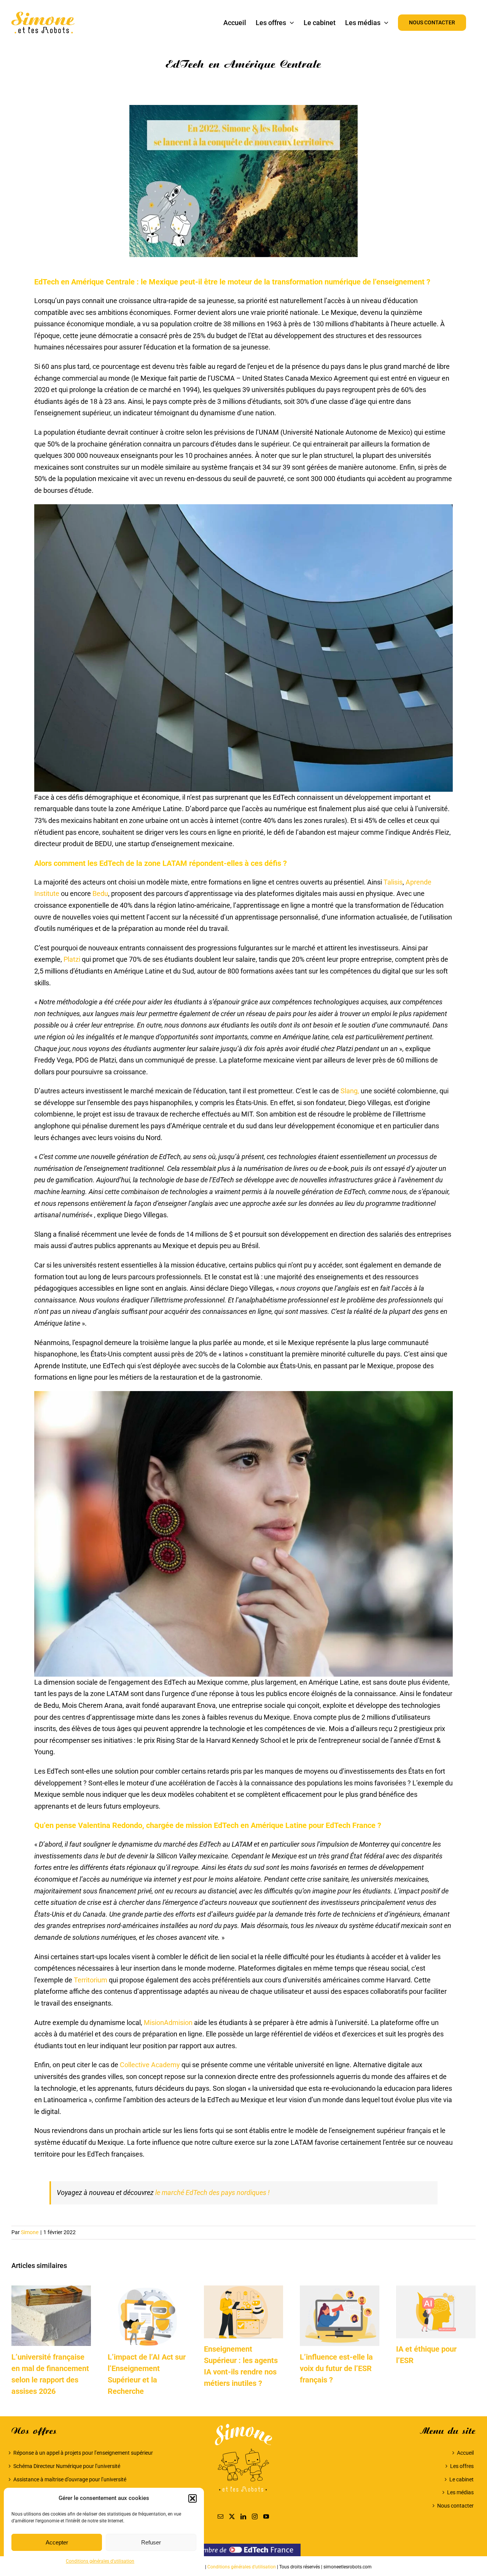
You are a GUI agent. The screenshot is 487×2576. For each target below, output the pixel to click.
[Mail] (220, 2516)
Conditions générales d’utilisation (100, 2561)
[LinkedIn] (243, 2516)
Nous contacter (455, 2506)
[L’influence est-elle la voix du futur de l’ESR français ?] (340, 2289)
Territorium (91, 1980)
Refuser (151, 2542)
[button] (193, 2498)
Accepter (57, 2542)
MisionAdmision (168, 2023)
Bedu (100, 893)
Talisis (393, 882)
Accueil (465, 2453)
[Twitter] (232, 2516)
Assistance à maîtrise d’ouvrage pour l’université (70, 2479)
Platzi (72, 959)
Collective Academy (150, 2065)
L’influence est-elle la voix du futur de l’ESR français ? (336, 2368)
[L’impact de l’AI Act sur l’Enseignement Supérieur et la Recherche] (147, 2289)
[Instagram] (255, 2516)
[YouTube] (266, 2516)
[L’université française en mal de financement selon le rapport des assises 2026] (51, 2289)
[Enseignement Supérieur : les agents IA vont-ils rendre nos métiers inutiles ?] (244, 2289)
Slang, (350, 1091)
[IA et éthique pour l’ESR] (436, 2289)
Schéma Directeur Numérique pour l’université (67, 2466)
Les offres (462, 2466)
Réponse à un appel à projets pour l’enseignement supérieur (83, 2453)
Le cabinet (462, 2479)
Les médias (460, 2492)
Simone (30, 2232)
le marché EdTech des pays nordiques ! (212, 2192)
